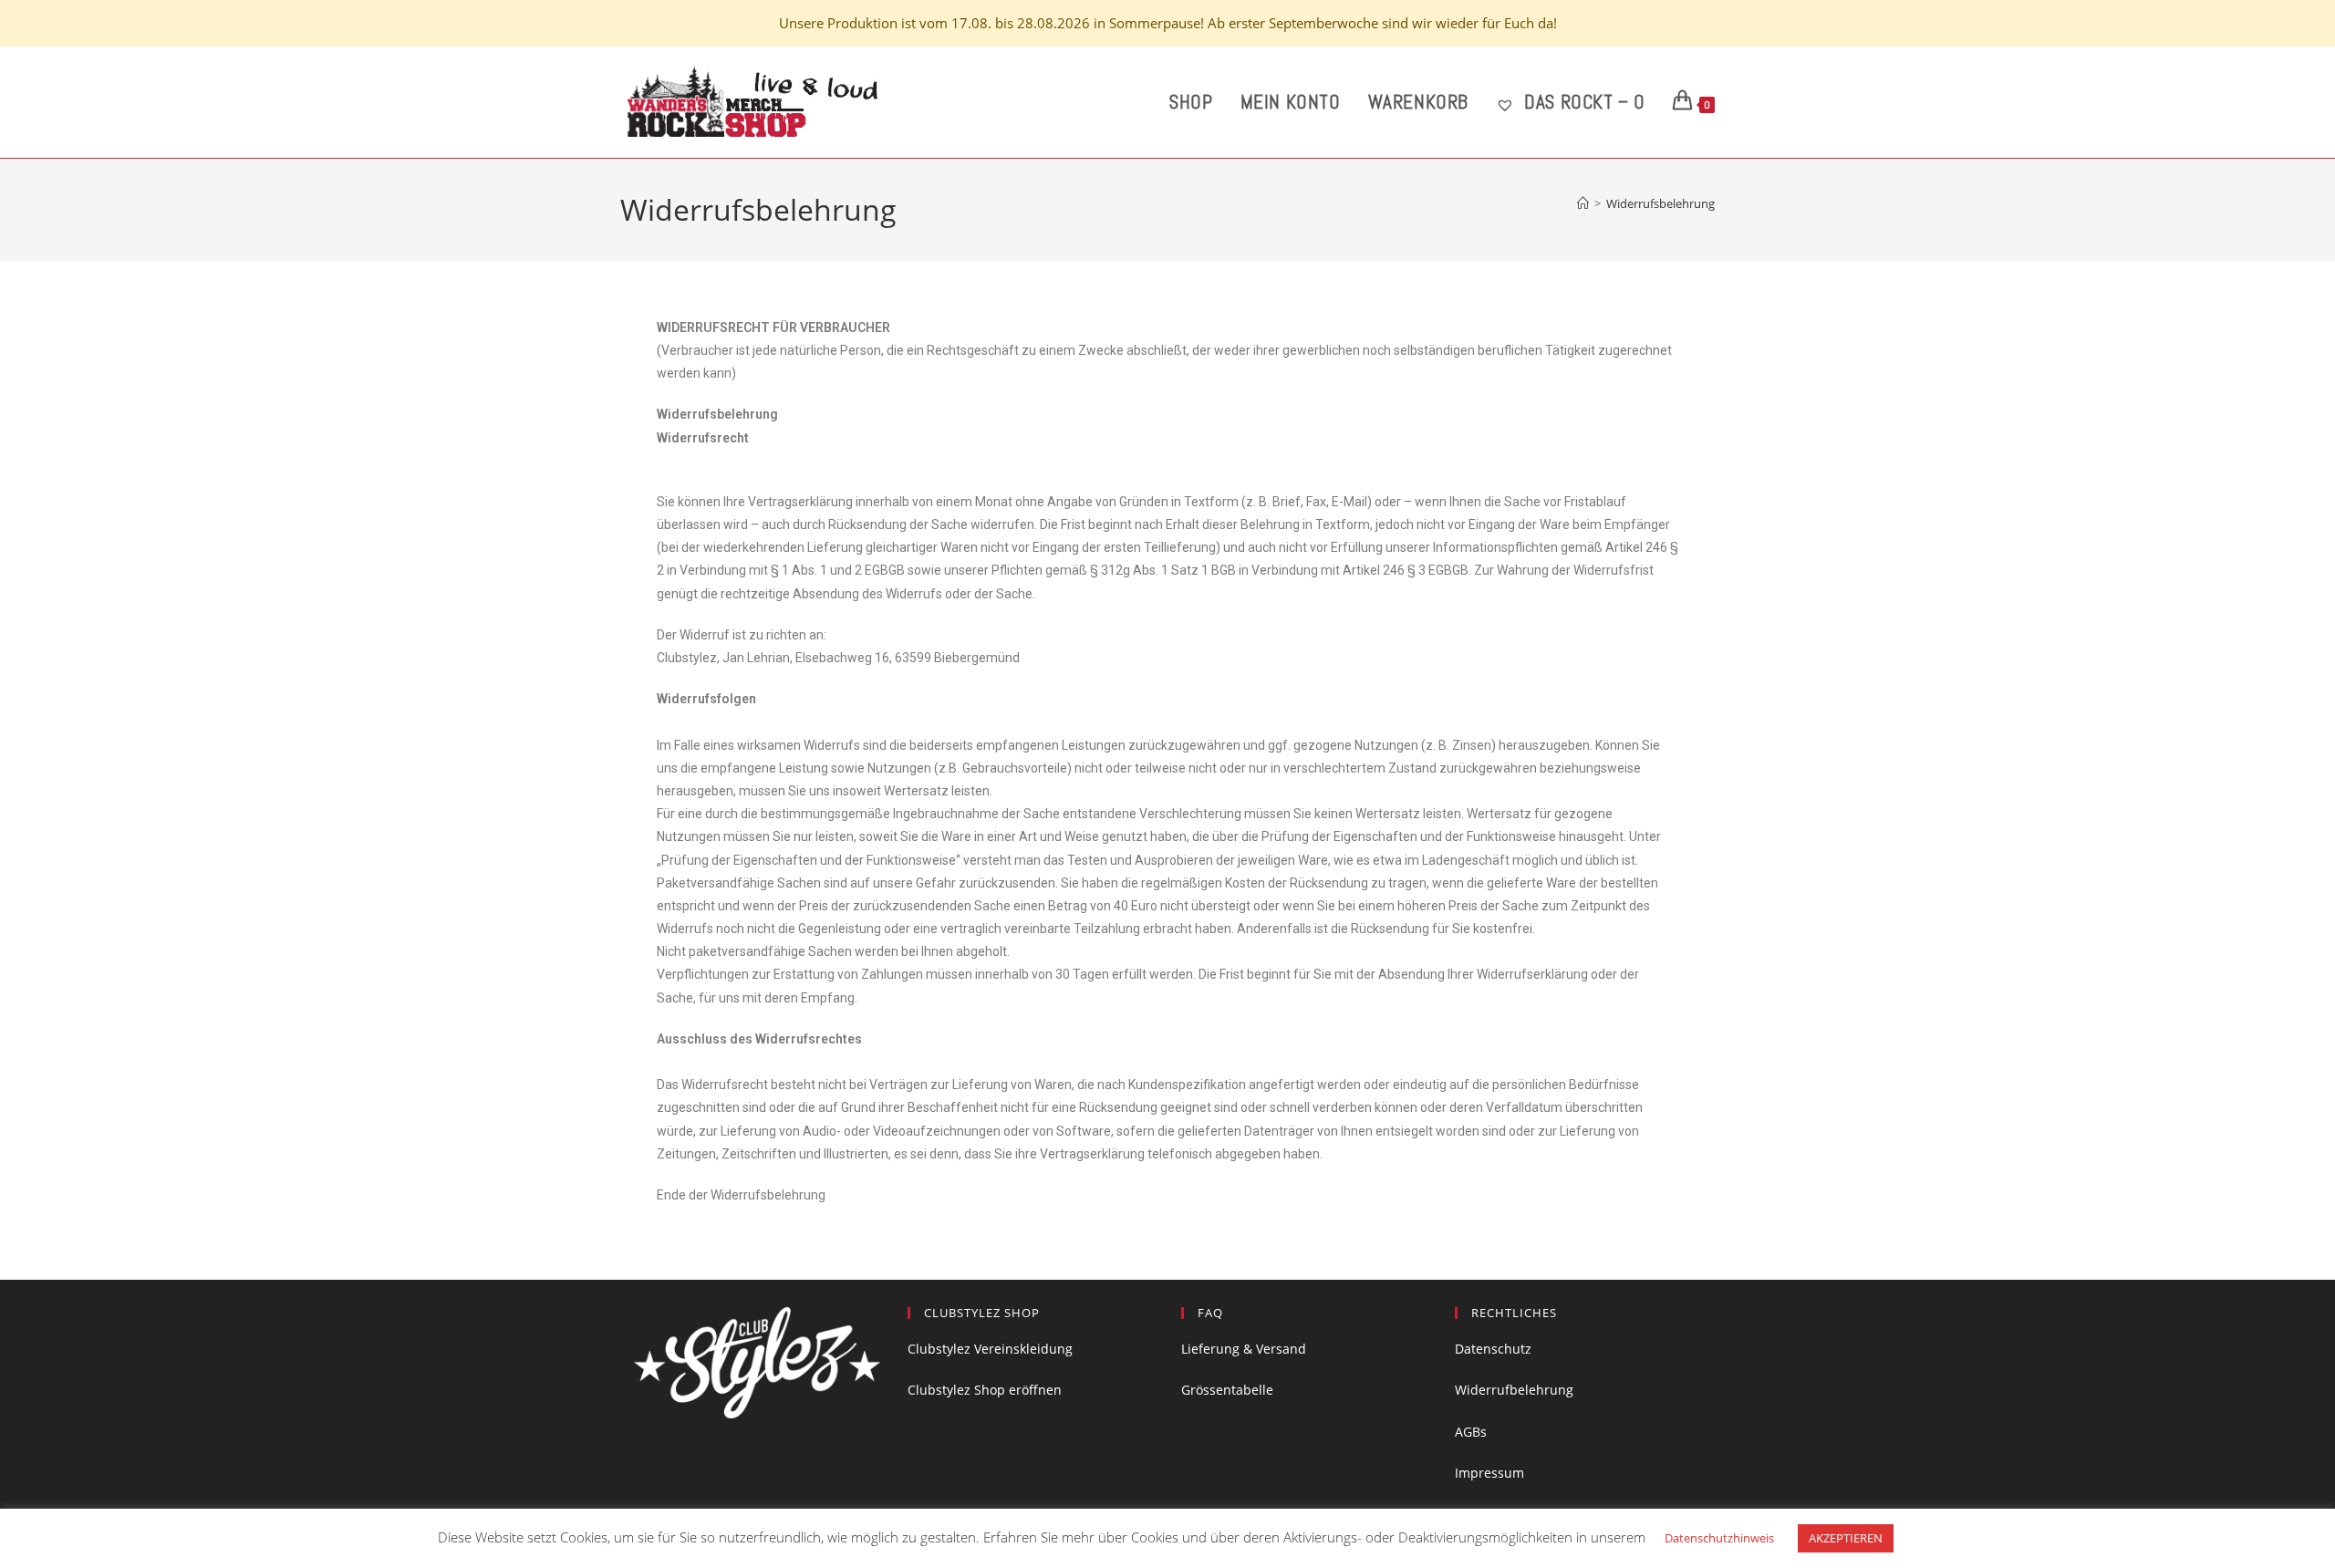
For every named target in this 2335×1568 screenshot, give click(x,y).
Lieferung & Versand (1244, 1349)
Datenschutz (1493, 1349)
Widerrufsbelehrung (1660, 203)
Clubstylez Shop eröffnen (985, 1390)
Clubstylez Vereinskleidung (990, 1349)
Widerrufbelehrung (1514, 1390)
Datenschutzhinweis (1719, 1538)
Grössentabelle (1227, 1390)
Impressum (1489, 1473)
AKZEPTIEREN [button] (1846, 1538)
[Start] (1583, 203)
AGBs (1471, 1432)
